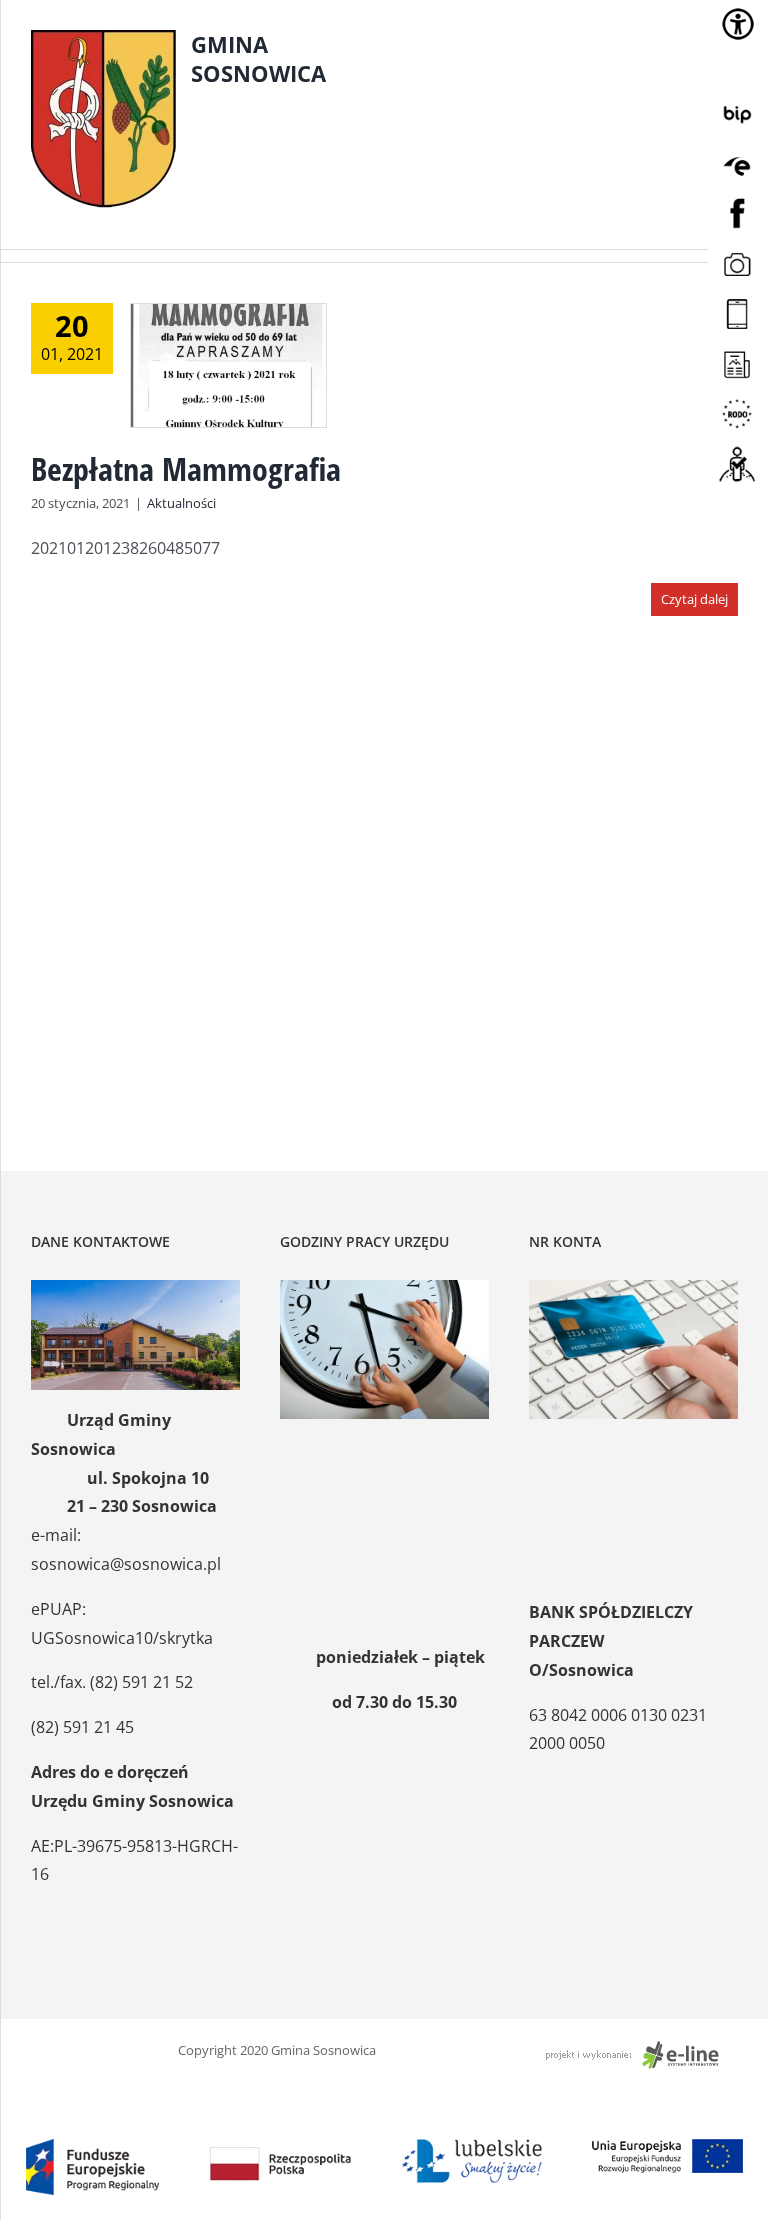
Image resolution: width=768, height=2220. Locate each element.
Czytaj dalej (694, 599)
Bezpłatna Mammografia (186, 468)
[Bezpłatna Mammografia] (228, 365)
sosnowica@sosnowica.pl (126, 1564)
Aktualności (181, 503)
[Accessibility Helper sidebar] (738, 24)
